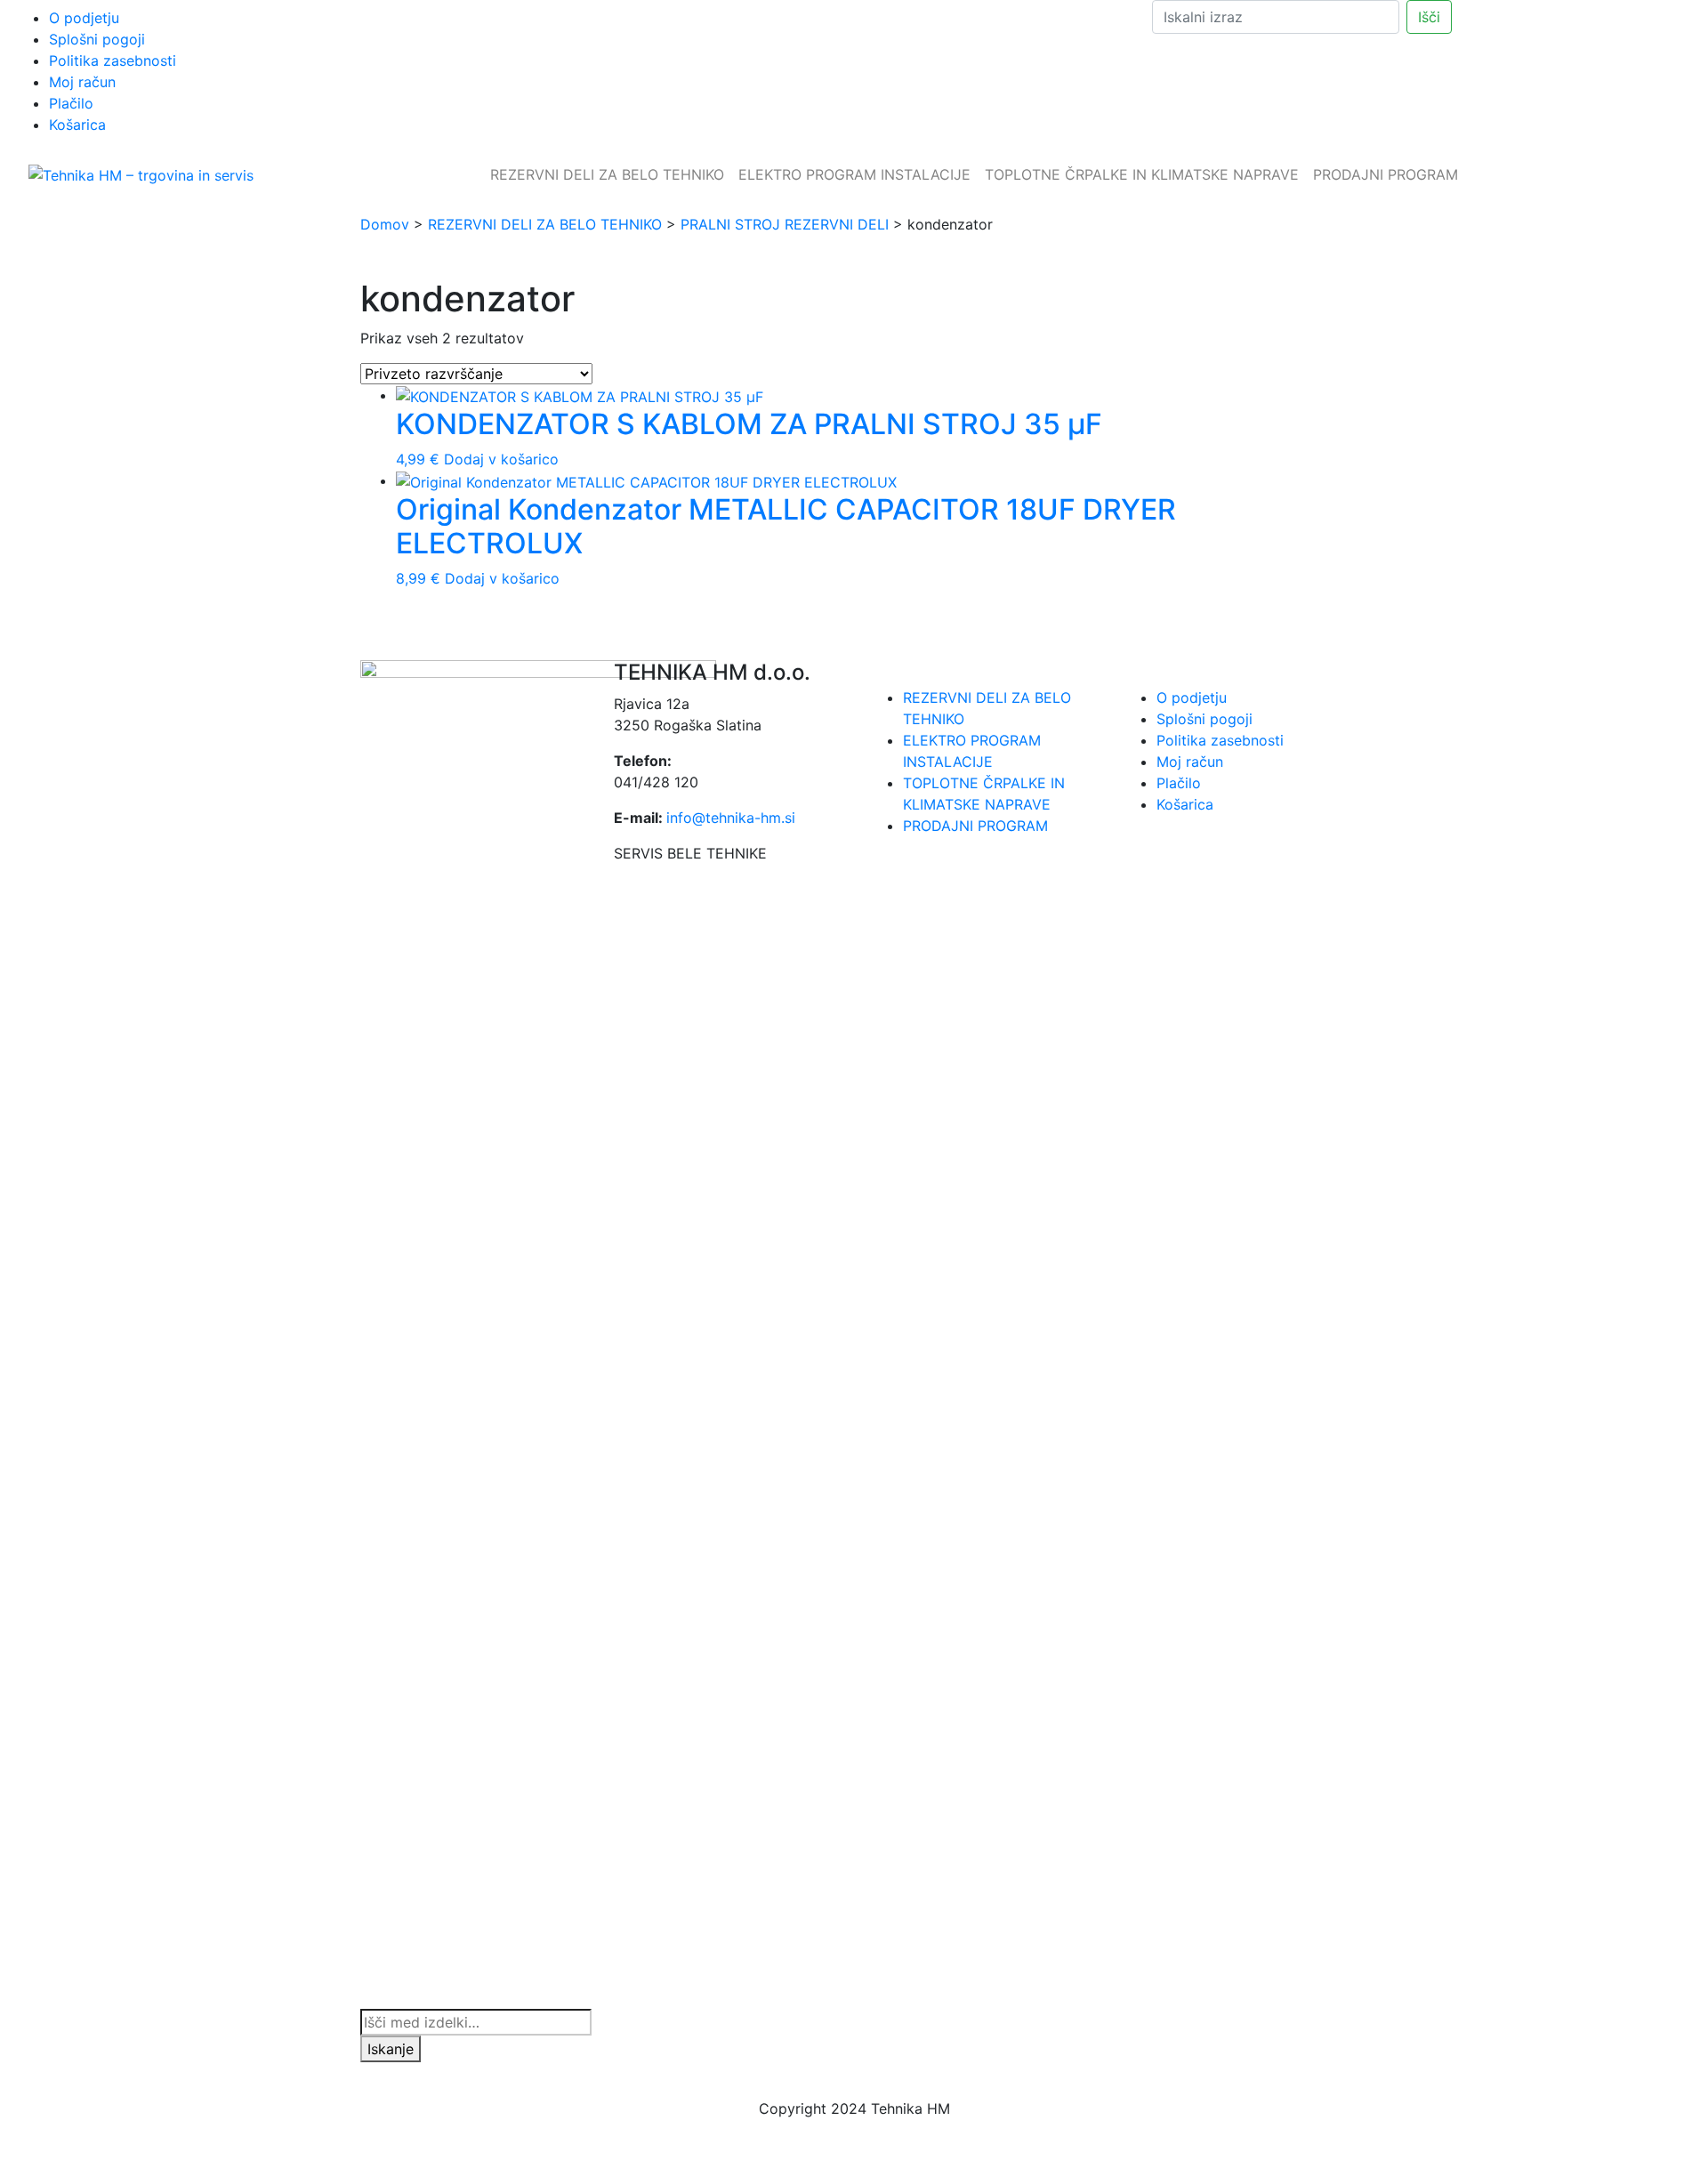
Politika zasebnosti (113, 60)
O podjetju (84, 18)
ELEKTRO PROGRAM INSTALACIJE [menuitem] (854, 174)
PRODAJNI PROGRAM (975, 826)
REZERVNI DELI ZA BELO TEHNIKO (545, 224)
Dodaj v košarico (501, 459)
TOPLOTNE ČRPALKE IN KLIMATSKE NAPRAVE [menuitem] (1142, 174)
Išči (1429, 17)
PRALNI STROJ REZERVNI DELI (785, 224)
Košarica (77, 125)
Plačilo (71, 103)
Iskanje (391, 2049)
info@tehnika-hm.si (731, 818)
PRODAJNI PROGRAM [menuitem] (1386, 174)
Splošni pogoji (97, 39)
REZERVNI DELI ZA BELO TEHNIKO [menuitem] (607, 174)
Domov (385, 224)
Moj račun (82, 82)
